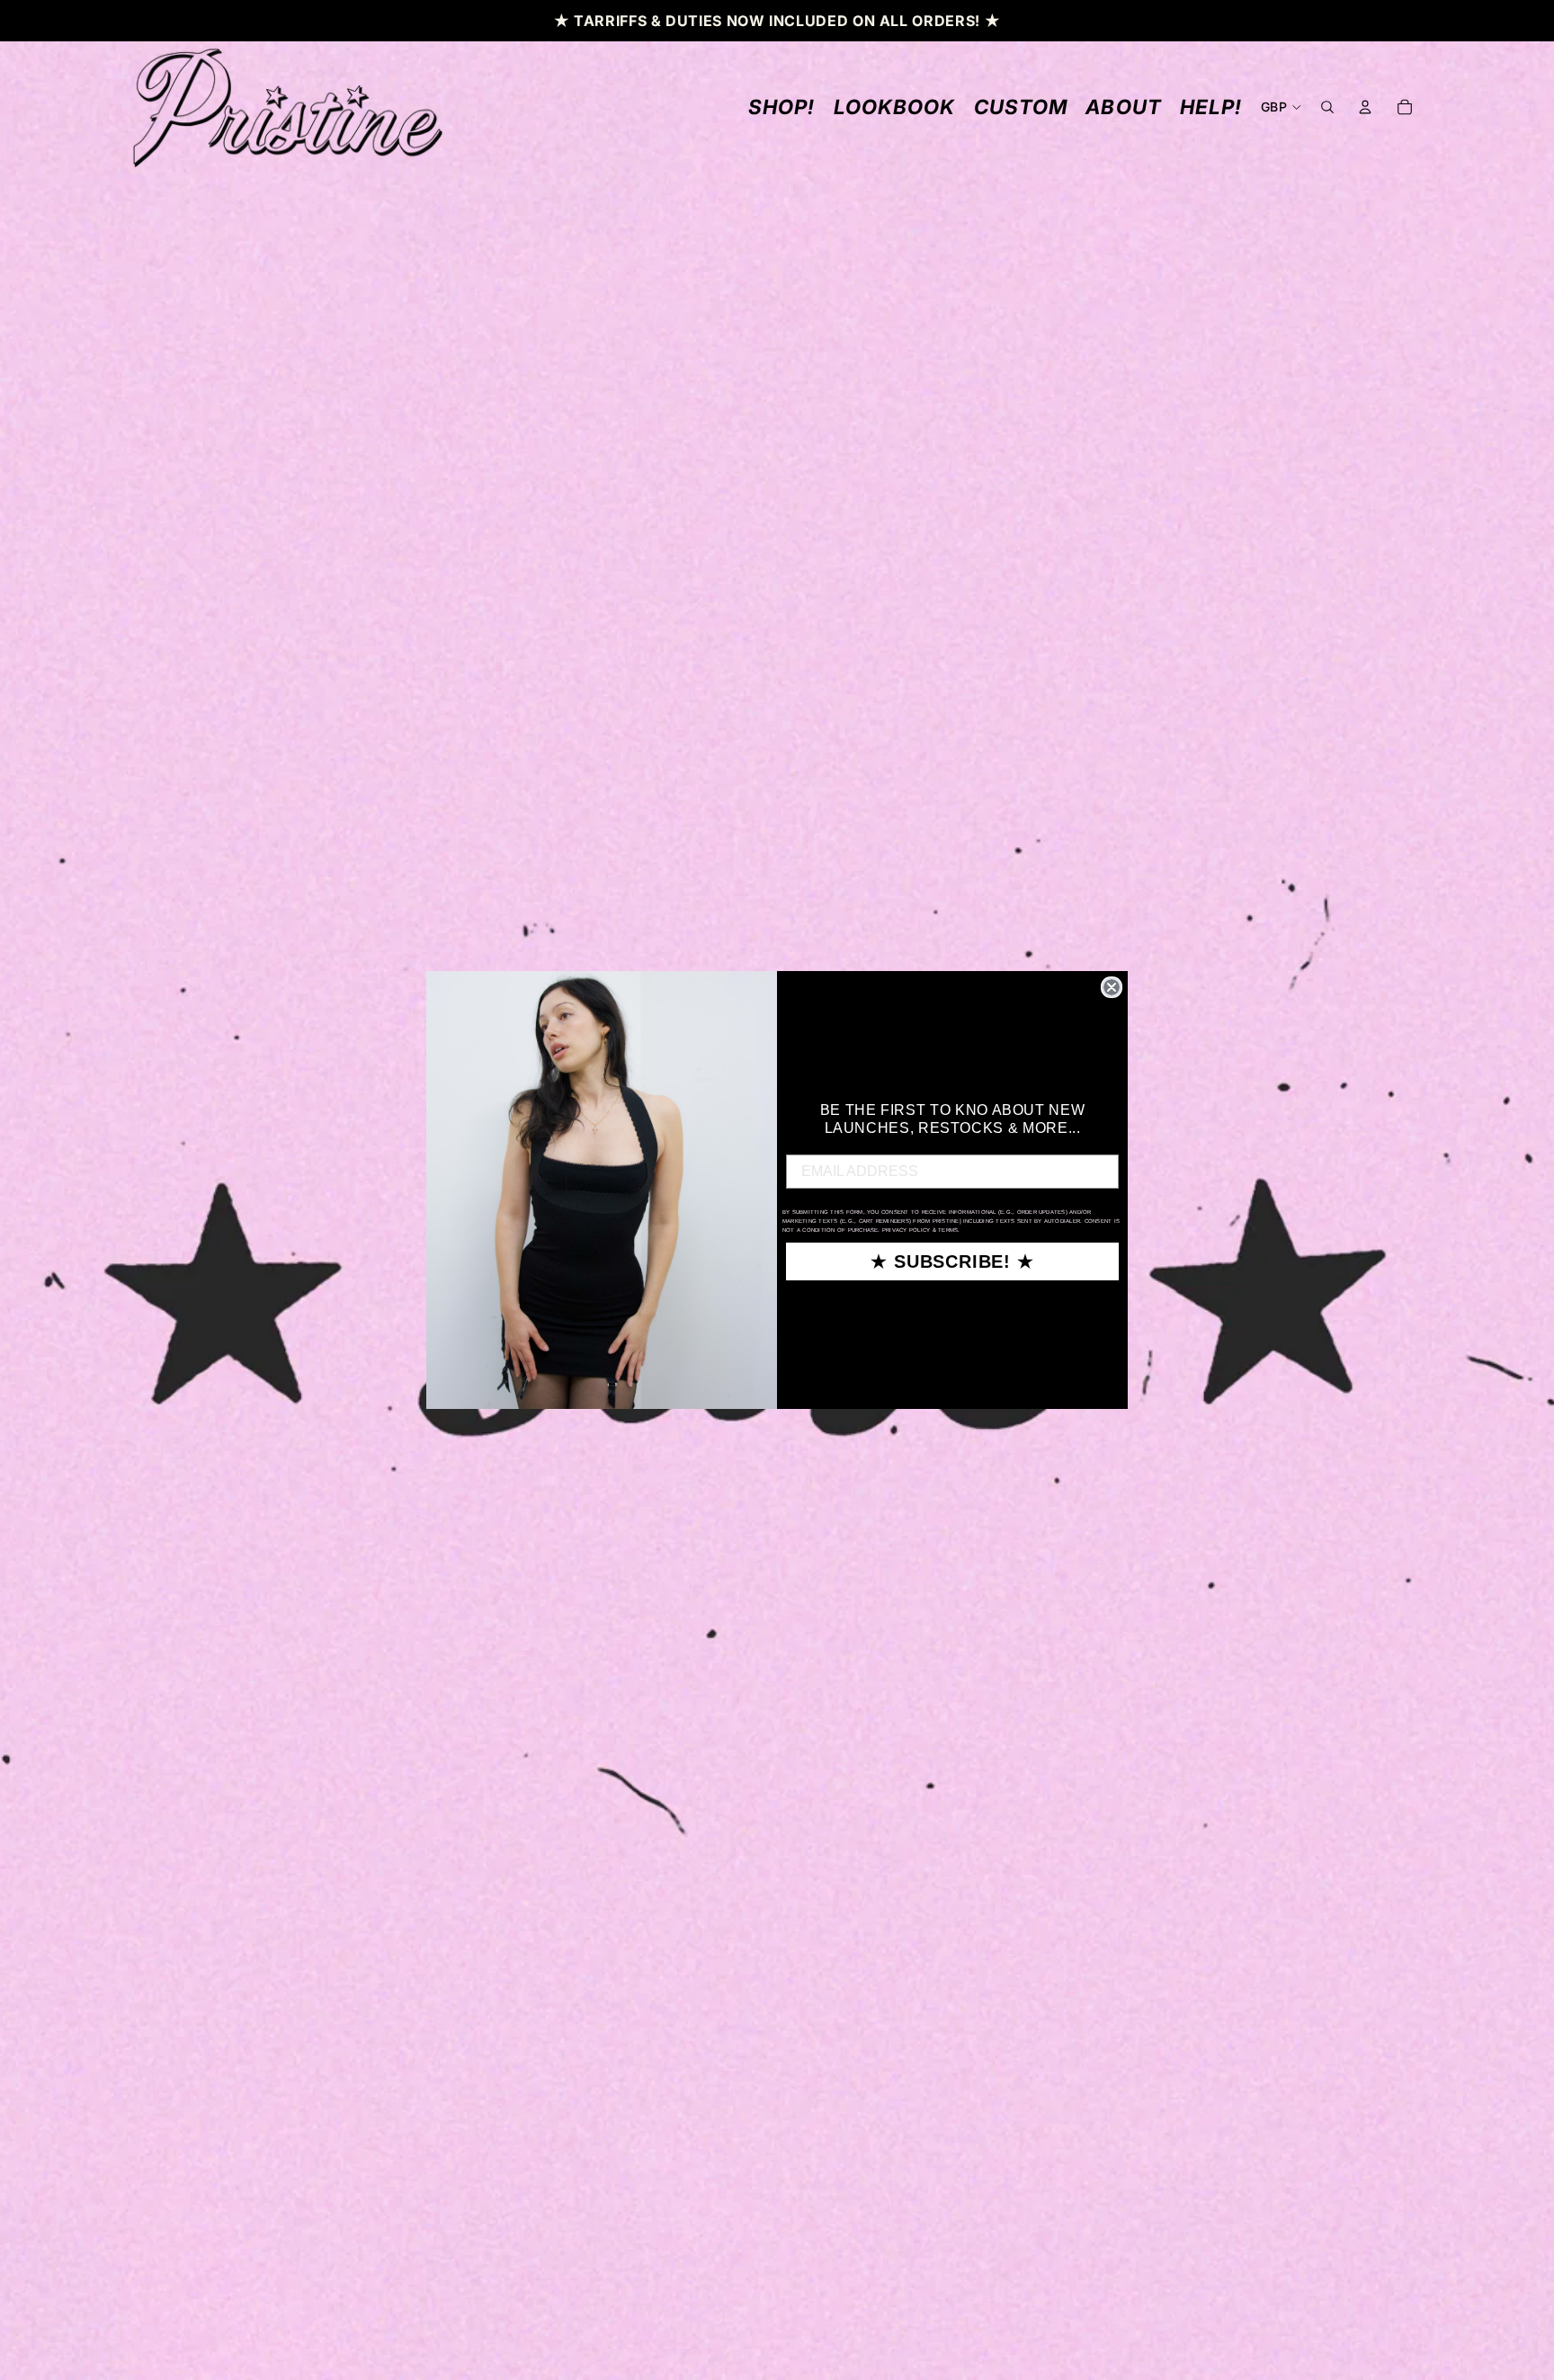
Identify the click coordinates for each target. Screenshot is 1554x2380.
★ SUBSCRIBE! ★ (952, 1261)
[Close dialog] (1112, 987)
